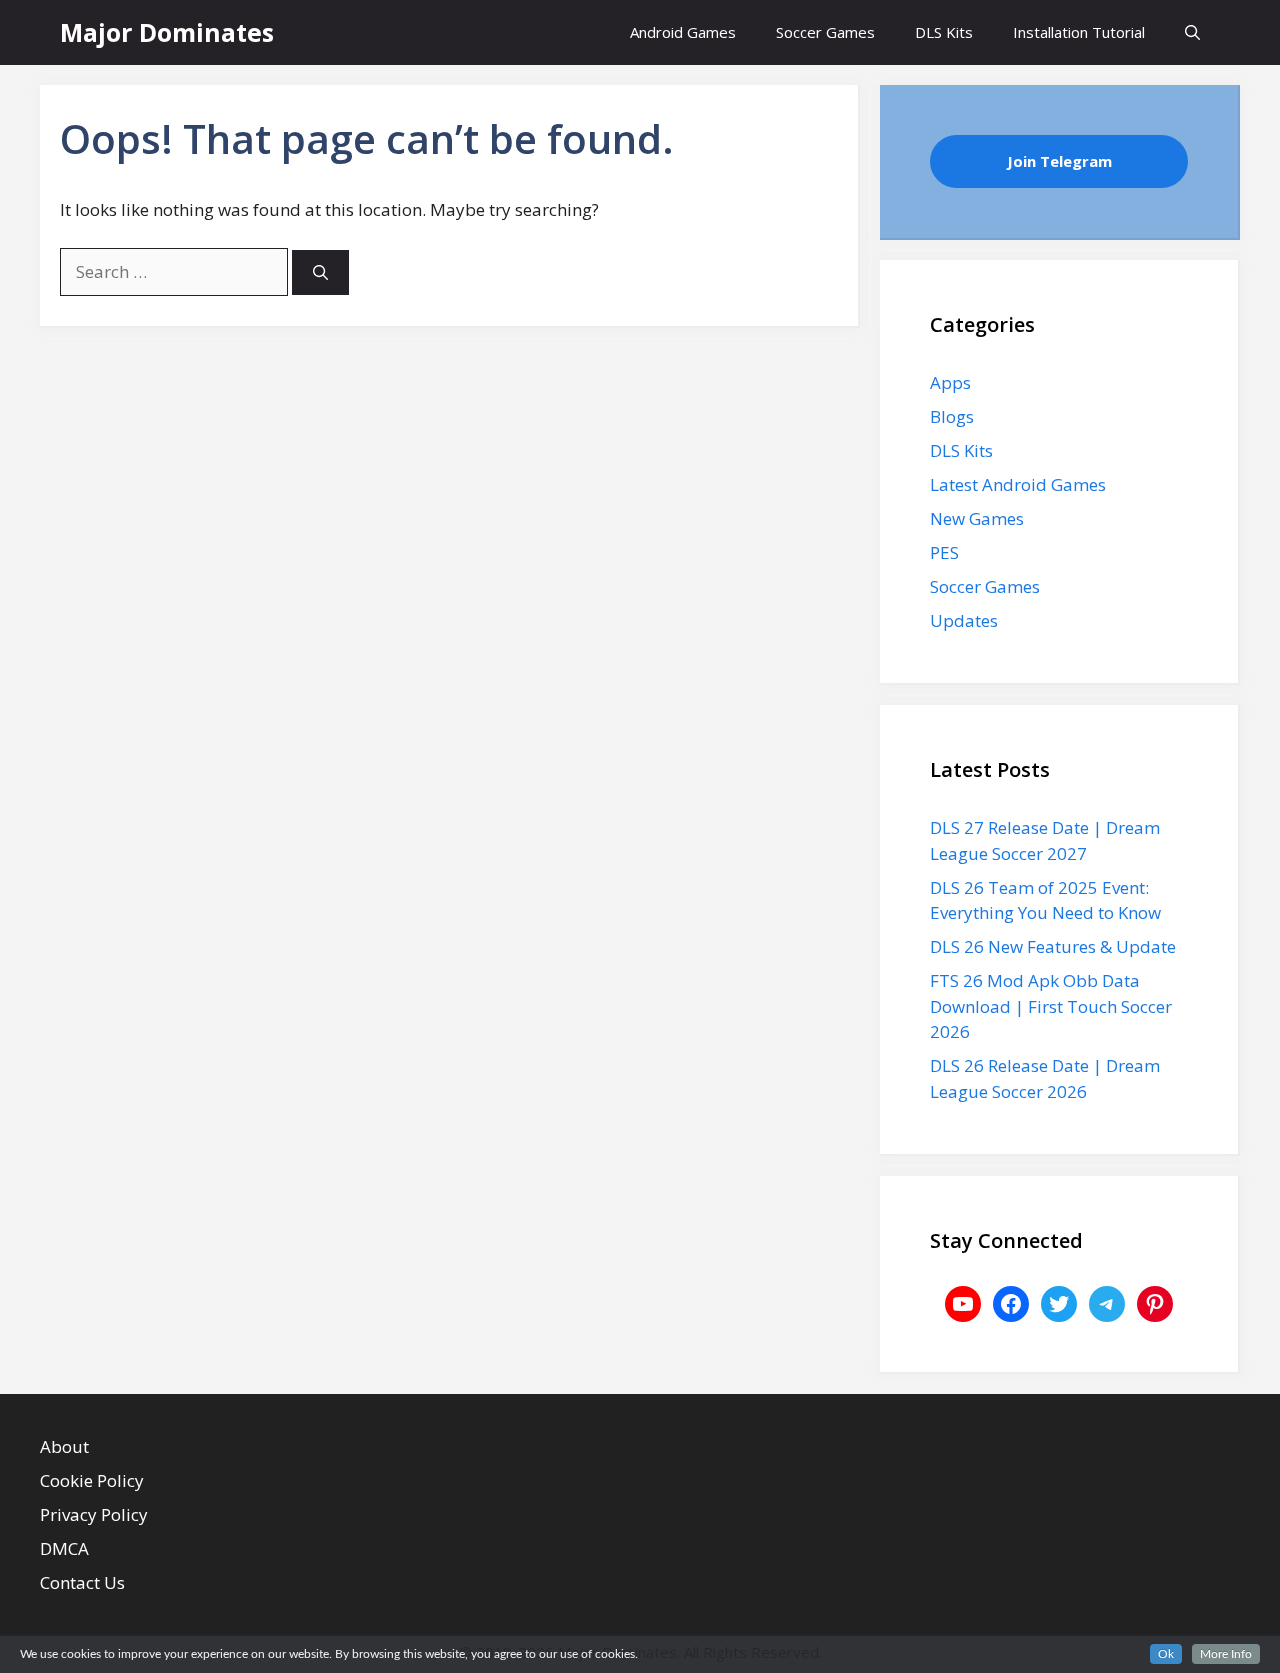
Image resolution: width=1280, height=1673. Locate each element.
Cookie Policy (92, 1480)
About (64, 1446)
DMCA (64, 1548)
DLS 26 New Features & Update (1053, 946)
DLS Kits (944, 32)
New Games (977, 518)
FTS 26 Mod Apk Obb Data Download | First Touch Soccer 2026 (1051, 1006)
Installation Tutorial (1079, 32)
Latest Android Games (1018, 484)
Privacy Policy (94, 1514)
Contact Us (82, 1582)
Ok (1166, 1654)
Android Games (683, 32)
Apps (950, 382)
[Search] (320, 272)
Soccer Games (825, 32)
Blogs (952, 416)
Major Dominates (167, 32)
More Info (1226, 1654)
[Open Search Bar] (1192, 32)
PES (944, 552)
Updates (964, 620)
